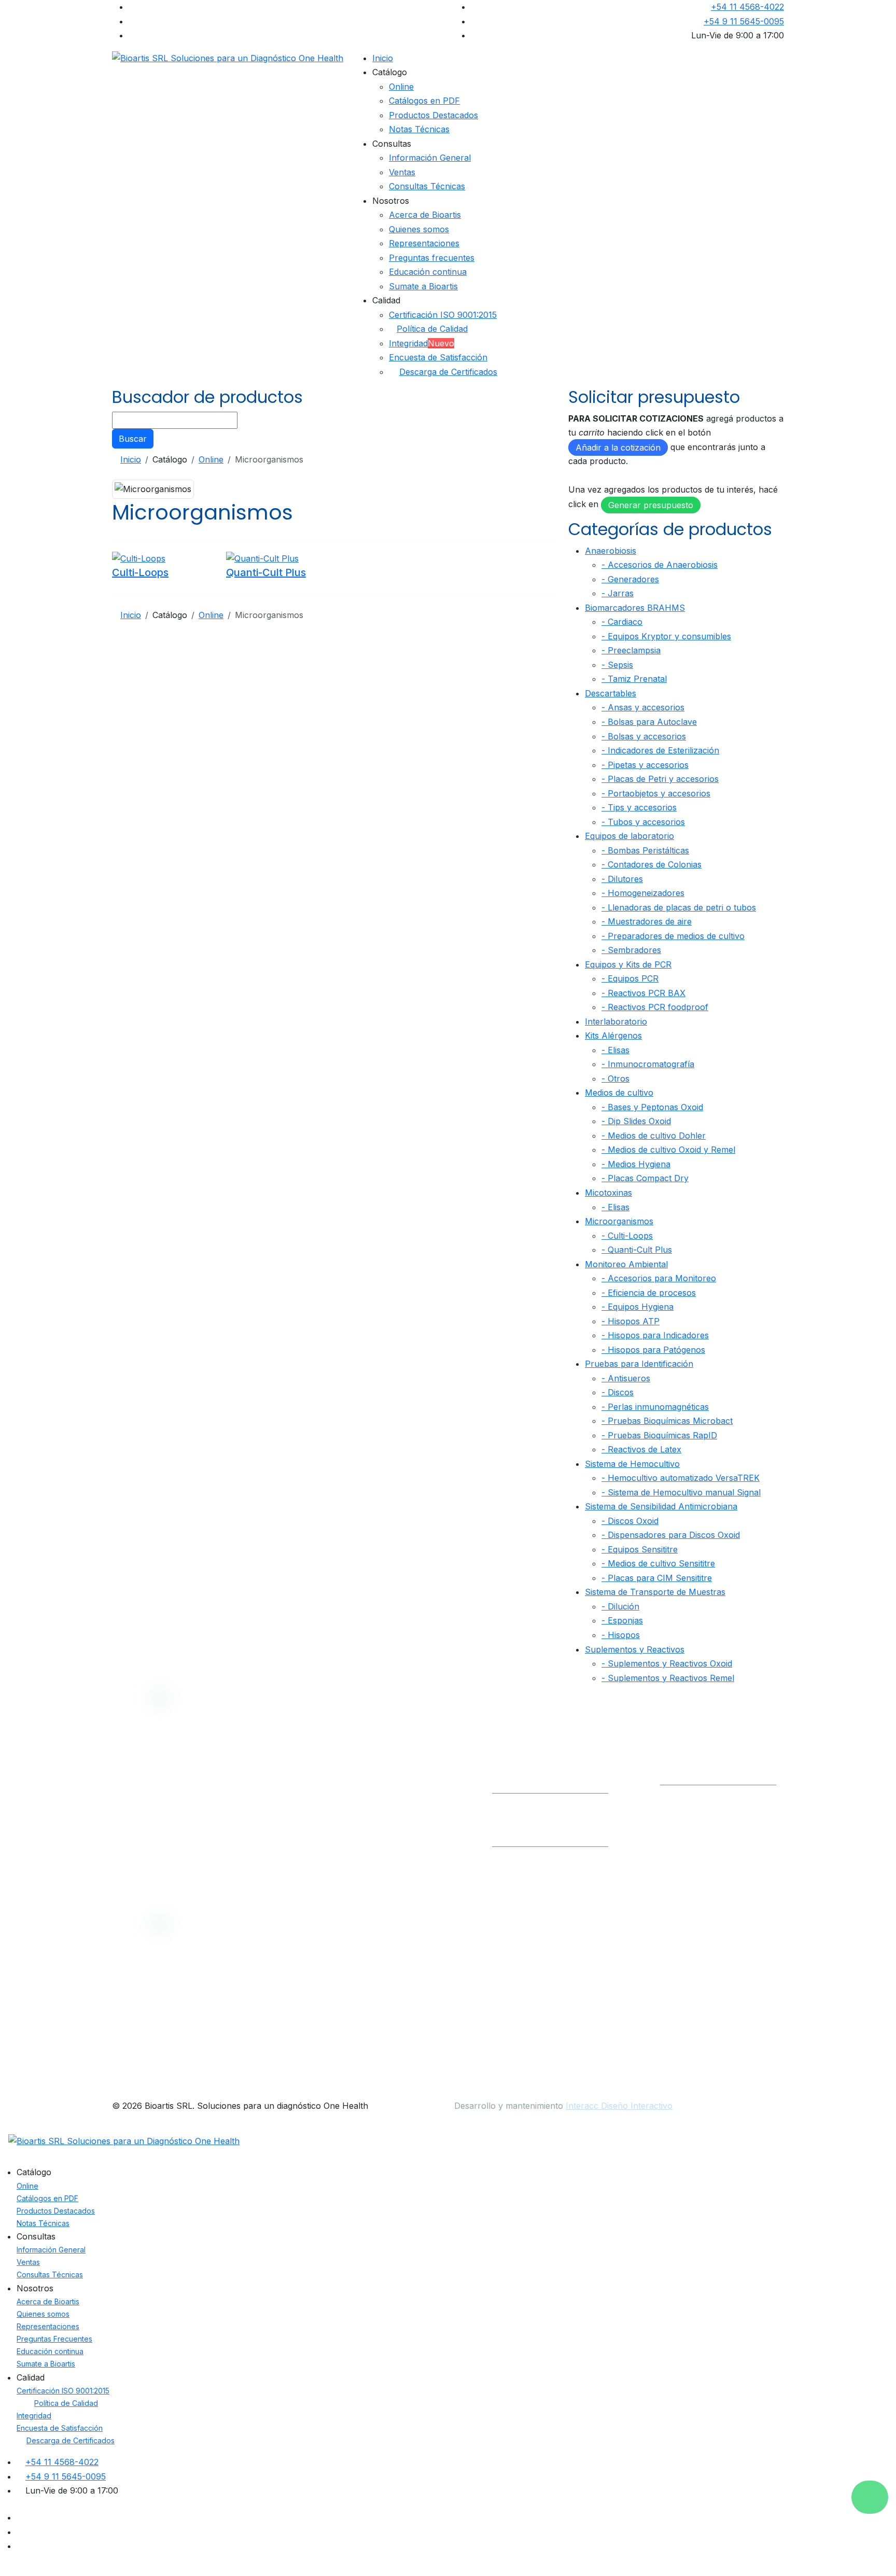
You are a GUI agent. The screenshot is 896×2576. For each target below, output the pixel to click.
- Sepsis (617, 665)
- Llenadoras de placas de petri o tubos (679, 907)
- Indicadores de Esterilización (660, 750)
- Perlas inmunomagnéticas (655, 1407)
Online (401, 87)
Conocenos (403, 1781)
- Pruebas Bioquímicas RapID (659, 1435)
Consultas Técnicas (427, 186)
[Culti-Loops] (139, 558)
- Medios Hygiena (636, 1164)
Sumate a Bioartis (423, 286)
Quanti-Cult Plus (266, 572)
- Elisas (615, 1050)
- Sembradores (631, 950)
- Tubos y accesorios (643, 822)
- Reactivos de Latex (641, 1449)
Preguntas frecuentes (432, 258)
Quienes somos (419, 229)
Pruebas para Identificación (639, 1364)
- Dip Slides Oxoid (636, 1121)
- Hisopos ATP (631, 1321)
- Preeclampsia (631, 650)
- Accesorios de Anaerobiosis (660, 565)
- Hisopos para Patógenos (653, 1350)
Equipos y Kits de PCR (628, 964)
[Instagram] (132, 35)
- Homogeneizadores (643, 893)
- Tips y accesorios (639, 807)
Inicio (383, 58)
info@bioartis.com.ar (533, 1777)
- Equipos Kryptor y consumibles (666, 636)
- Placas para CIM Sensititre (657, 1578)
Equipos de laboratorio (629, 836)
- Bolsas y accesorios (644, 736)
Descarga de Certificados (448, 372)
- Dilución (620, 1606)
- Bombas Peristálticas (645, 850)
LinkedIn (687, 1777)
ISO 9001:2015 (408, 1822)
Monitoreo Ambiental (626, 1264)
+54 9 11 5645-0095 (744, 21)
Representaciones (424, 243)
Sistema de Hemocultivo (632, 1464)
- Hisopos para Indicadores (655, 1335)
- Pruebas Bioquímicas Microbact (667, 1421)
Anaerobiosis (611, 551)
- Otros (615, 1079)
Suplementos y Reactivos (635, 1649)
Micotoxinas (608, 1193)
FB (754, 1777)
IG (726, 1777)
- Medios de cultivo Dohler (654, 1136)
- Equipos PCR (630, 978)
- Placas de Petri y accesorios (660, 779)
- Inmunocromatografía (648, 1064)
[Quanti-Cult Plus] (262, 558)
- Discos (618, 1392)
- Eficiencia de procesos (649, 1293)
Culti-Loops (140, 572)
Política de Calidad (432, 329)
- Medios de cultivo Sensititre (658, 1563)
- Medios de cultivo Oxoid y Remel (668, 1150)
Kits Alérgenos (613, 1035)
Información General (430, 158)
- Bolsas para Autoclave (649, 722)
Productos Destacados (433, 115)
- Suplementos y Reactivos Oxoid (667, 1663)
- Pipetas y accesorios (645, 765)
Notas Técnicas (419, 129)
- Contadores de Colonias (652, 864)
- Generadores (630, 579)
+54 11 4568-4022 (747, 7)
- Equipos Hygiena (638, 1307)
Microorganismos (619, 1221)
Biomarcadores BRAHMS (635, 608)
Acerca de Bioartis (425, 215)
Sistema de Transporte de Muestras (655, 1592)
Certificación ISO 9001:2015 (443, 315)
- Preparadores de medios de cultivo (673, 936)
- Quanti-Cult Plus (637, 1250)
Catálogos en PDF (424, 101)
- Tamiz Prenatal (634, 679)
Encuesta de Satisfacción (438, 357)
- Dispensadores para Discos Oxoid (671, 1535)
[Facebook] (132, 7)
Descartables (611, 693)
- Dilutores (622, 879)
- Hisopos (621, 1635)
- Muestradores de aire (647, 921)
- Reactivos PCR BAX (643, 993)
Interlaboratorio (616, 1021)
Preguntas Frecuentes (54, 2339)
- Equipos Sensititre (640, 1549)
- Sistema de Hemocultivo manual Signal (681, 1492)
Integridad (422, 343)
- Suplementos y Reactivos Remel (668, 1678)
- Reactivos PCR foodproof (655, 1007)
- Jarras (618, 593)
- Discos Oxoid (630, 1521)
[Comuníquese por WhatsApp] (870, 2497)
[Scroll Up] (3, 2569)
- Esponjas (622, 1620)
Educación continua (428, 272)
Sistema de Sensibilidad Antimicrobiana (661, 1506)
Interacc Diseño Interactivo (619, 2106)
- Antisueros (626, 1378)
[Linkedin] (132, 21)
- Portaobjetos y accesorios (656, 793)
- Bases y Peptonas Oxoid (652, 1107)
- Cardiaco (622, 622)
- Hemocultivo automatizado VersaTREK (681, 1478)
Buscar (133, 439)
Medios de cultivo (619, 1093)
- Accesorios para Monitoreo (659, 1278)
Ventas (402, 172)
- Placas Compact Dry (645, 1178)
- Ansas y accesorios (643, 707)
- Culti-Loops (627, 1236)
